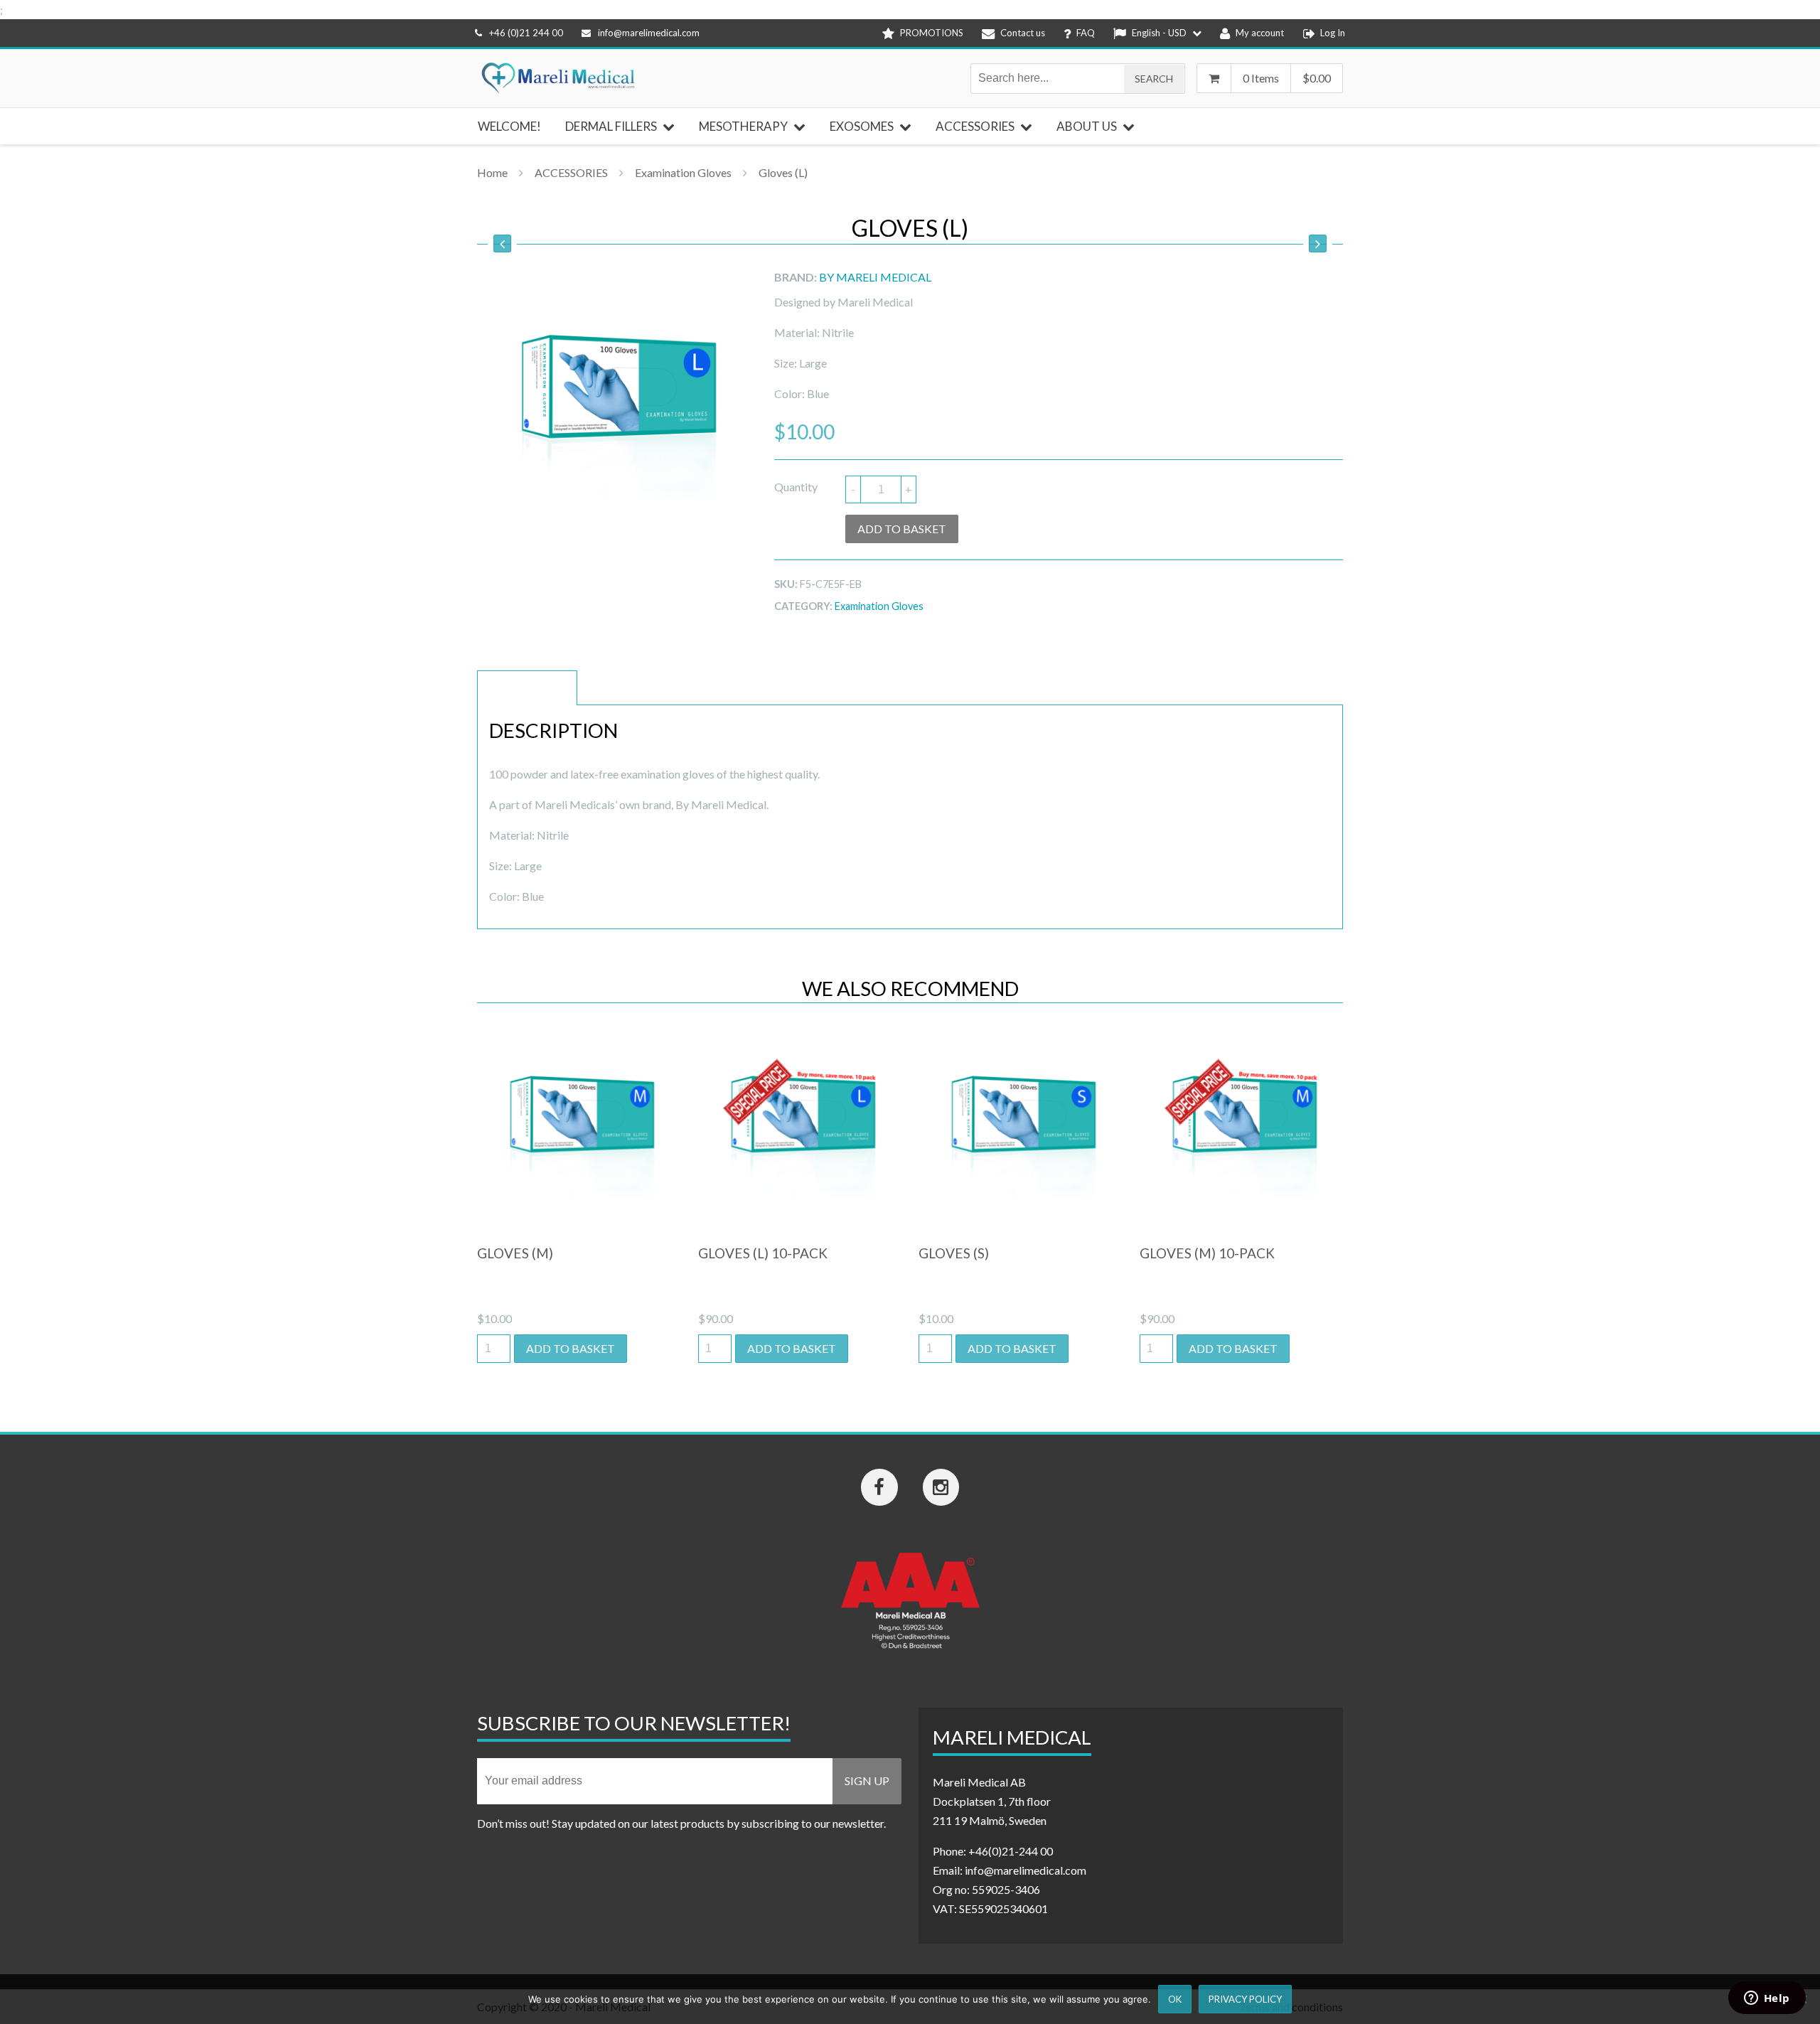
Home (492, 172)
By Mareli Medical (875, 277)
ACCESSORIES (571, 172)
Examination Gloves (683, 172)
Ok (1175, 1999)
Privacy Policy (1245, 1999)
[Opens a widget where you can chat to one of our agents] (1767, 1999)
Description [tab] (527, 688)
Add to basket (902, 529)
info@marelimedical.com (649, 33)
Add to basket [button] (571, 1348)
